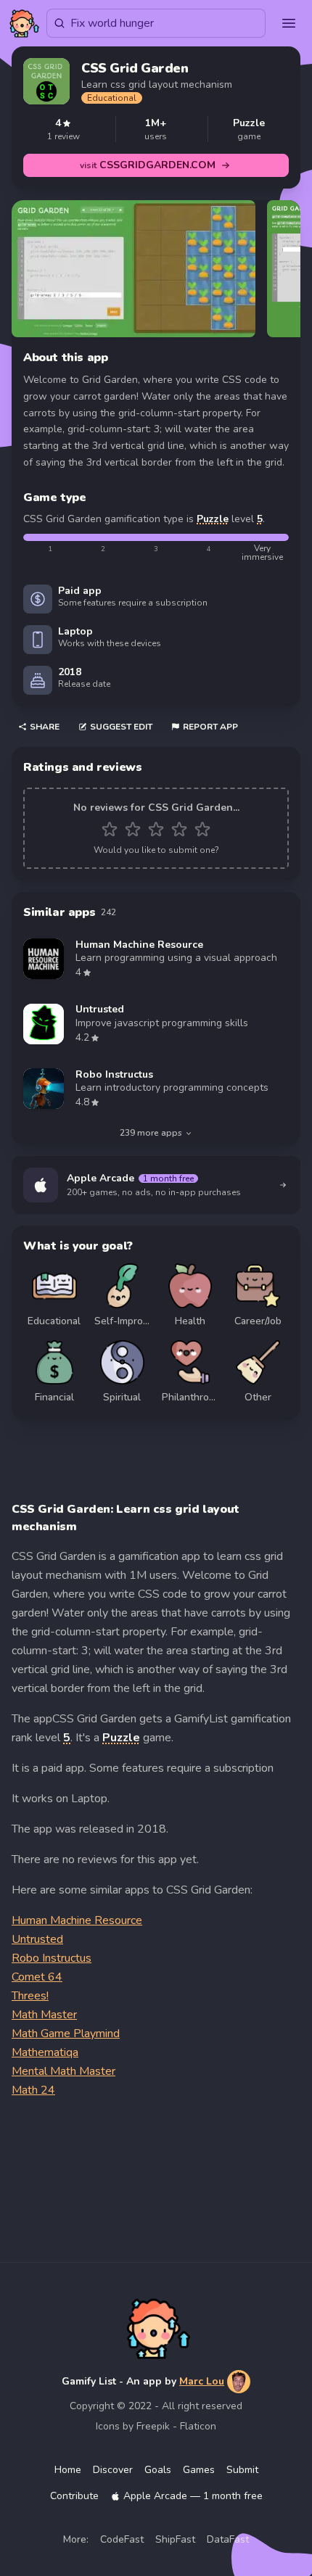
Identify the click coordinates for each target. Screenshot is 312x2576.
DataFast (228, 2539)
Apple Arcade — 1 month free (193, 2496)
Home (68, 2470)
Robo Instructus (52, 1958)
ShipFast (175, 2539)
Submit (242, 2470)
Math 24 (33, 2090)
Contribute (74, 2496)
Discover (113, 2470)
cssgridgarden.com (148, 165)
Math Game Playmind (66, 2034)
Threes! (30, 1996)
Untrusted (37, 1939)
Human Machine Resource (77, 1920)
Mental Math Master (63, 2071)
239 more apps (151, 1133)
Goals (158, 2470)
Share (45, 727)
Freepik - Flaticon (176, 2426)
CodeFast (122, 2539)
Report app (210, 727)
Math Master (44, 2015)
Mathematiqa (45, 2052)
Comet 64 (37, 1977)
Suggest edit (121, 727)
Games (199, 2470)
